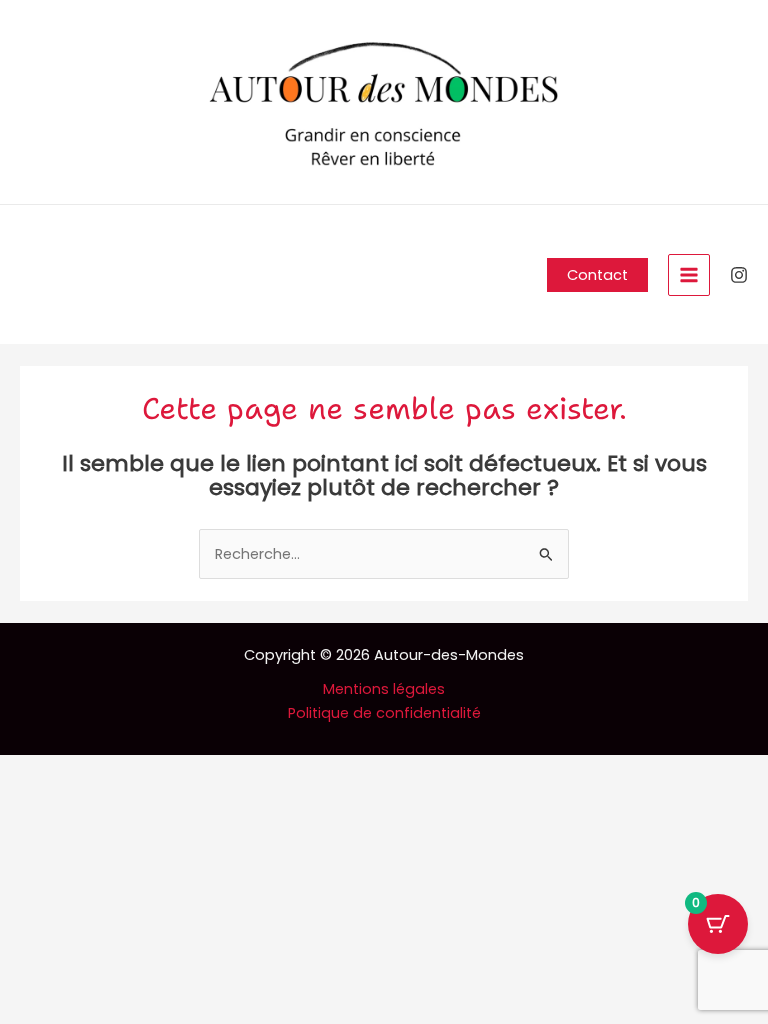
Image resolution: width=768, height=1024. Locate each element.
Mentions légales (384, 689)
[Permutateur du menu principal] (689, 275)
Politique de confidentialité (384, 713)
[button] (597, 275)
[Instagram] (739, 275)
